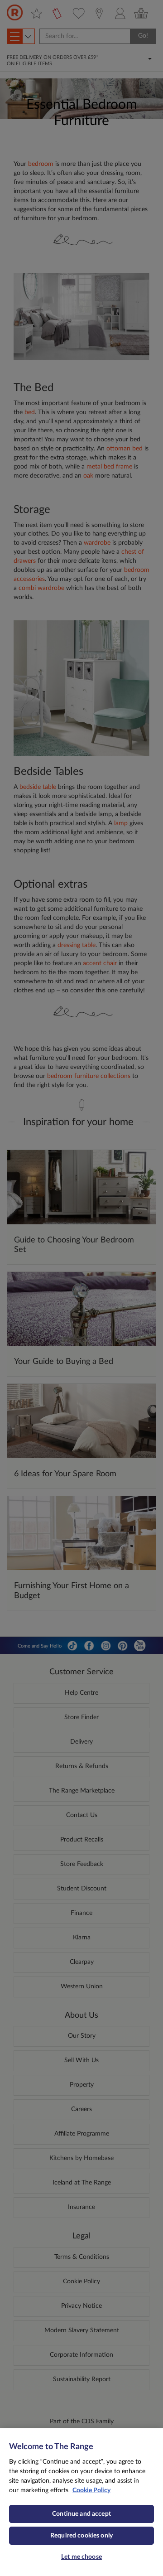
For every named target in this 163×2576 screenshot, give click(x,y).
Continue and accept (81, 2514)
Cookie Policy (91, 2490)
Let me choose (81, 2557)
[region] (81, 2502)
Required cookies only (81, 2536)
